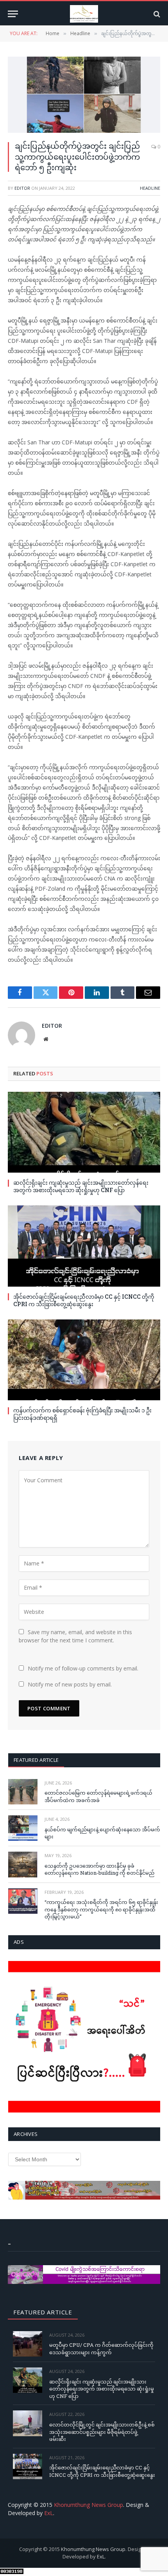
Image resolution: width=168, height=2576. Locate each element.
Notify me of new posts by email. (70, 1684)
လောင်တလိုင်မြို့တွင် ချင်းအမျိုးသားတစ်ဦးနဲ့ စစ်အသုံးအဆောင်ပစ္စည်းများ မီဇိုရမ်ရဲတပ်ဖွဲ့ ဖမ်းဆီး (102, 2432)
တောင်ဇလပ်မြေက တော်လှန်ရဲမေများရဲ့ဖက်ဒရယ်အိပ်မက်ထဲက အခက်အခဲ (98, 1796)
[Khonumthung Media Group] (84, 14)
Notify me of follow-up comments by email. (83, 1668)
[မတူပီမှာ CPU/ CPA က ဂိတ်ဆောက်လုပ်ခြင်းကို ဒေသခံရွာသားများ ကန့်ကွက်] (28, 2344)
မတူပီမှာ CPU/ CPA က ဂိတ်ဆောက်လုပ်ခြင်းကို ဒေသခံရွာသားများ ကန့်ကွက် (101, 2349)
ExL (49, 2513)
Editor (22, 188)
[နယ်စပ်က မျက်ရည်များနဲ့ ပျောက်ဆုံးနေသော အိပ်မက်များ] (23, 1828)
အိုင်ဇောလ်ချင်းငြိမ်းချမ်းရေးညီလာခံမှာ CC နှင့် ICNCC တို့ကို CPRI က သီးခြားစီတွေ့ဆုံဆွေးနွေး (84, 1300)
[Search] (156, 14)
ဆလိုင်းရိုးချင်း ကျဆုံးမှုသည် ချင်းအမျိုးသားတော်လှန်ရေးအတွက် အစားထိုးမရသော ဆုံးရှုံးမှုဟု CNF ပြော (81, 1186)
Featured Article (36, 1760)
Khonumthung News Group (88, 2505)
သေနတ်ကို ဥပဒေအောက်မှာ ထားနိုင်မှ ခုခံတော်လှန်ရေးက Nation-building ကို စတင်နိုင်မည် (99, 1869)
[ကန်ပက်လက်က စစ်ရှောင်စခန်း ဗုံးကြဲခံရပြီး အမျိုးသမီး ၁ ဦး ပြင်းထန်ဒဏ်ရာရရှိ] (84, 1360)
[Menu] (13, 14)
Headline (150, 188)
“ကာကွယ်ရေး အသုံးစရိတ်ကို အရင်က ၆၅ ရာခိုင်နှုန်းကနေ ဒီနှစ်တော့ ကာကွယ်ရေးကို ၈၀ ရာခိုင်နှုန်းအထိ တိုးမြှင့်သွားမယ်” (101, 1909)
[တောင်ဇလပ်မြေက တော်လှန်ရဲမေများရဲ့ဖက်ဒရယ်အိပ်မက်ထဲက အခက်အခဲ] (23, 1792)
